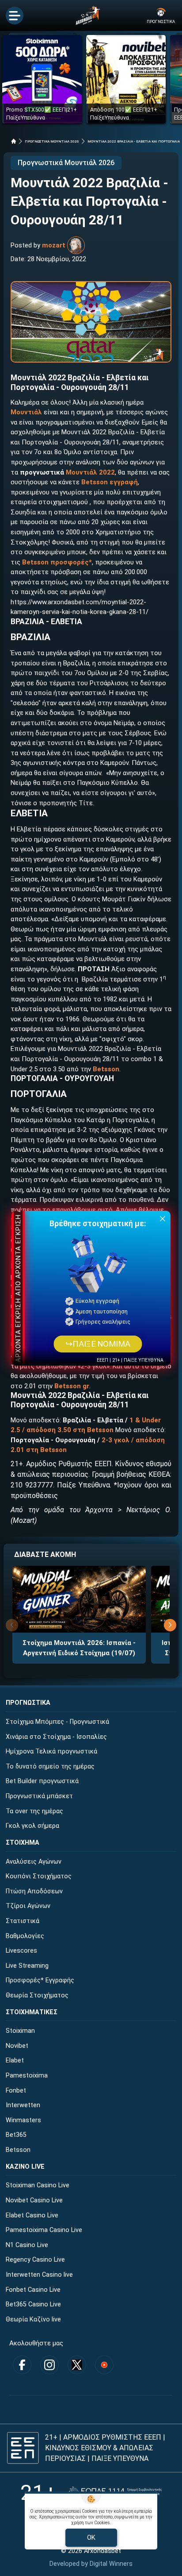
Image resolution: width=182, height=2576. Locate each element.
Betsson (106, 1069)
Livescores (21, 1951)
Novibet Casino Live (34, 2200)
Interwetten (23, 2105)
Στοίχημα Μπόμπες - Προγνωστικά (57, 1722)
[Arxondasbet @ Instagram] (49, 2365)
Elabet (15, 2060)
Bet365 (16, 2135)
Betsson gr (72, 1386)
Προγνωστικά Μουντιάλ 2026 (66, 163)
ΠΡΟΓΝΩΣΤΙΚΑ (28, 1703)
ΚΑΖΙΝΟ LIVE (25, 2167)
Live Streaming (27, 1966)
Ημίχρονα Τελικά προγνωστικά (51, 1751)
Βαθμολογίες (25, 1936)
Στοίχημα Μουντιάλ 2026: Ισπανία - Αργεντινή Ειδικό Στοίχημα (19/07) (79, 1648)
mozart (54, 245)
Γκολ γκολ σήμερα (32, 1826)
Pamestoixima (27, 2076)
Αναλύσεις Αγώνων (34, 1862)
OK (91, 2537)
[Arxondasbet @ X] (77, 2365)
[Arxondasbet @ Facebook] (22, 2365)
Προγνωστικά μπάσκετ (39, 1796)
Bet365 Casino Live (33, 2304)
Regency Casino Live (35, 2260)
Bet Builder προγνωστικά (42, 1781)
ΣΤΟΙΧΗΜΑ (23, 1843)
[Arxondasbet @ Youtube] (104, 2365)
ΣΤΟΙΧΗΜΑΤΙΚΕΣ (32, 2012)
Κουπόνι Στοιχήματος (39, 1876)
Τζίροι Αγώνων (28, 1906)
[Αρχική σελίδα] (14, 141)
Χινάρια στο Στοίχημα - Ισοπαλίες (56, 1737)
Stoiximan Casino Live (38, 2185)
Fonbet (16, 2091)
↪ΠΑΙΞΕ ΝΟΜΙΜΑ (98, 1344)
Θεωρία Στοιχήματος (37, 1995)
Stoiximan (20, 2031)
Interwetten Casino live (39, 2275)
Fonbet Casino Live (33, 2290)
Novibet (17, 2046)
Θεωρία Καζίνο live (33, 2319)
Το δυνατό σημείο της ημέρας (50, 1767)
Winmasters (23, 2120)
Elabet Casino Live (32, 2215)
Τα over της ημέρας (34, 1811)
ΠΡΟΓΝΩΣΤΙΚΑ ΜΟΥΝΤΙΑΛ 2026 (52, 141)
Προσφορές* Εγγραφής (40, 1980)
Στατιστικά (23, 1921)
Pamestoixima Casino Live (44, 2230)
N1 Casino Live (27, 2245)
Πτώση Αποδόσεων (34, 1891)
